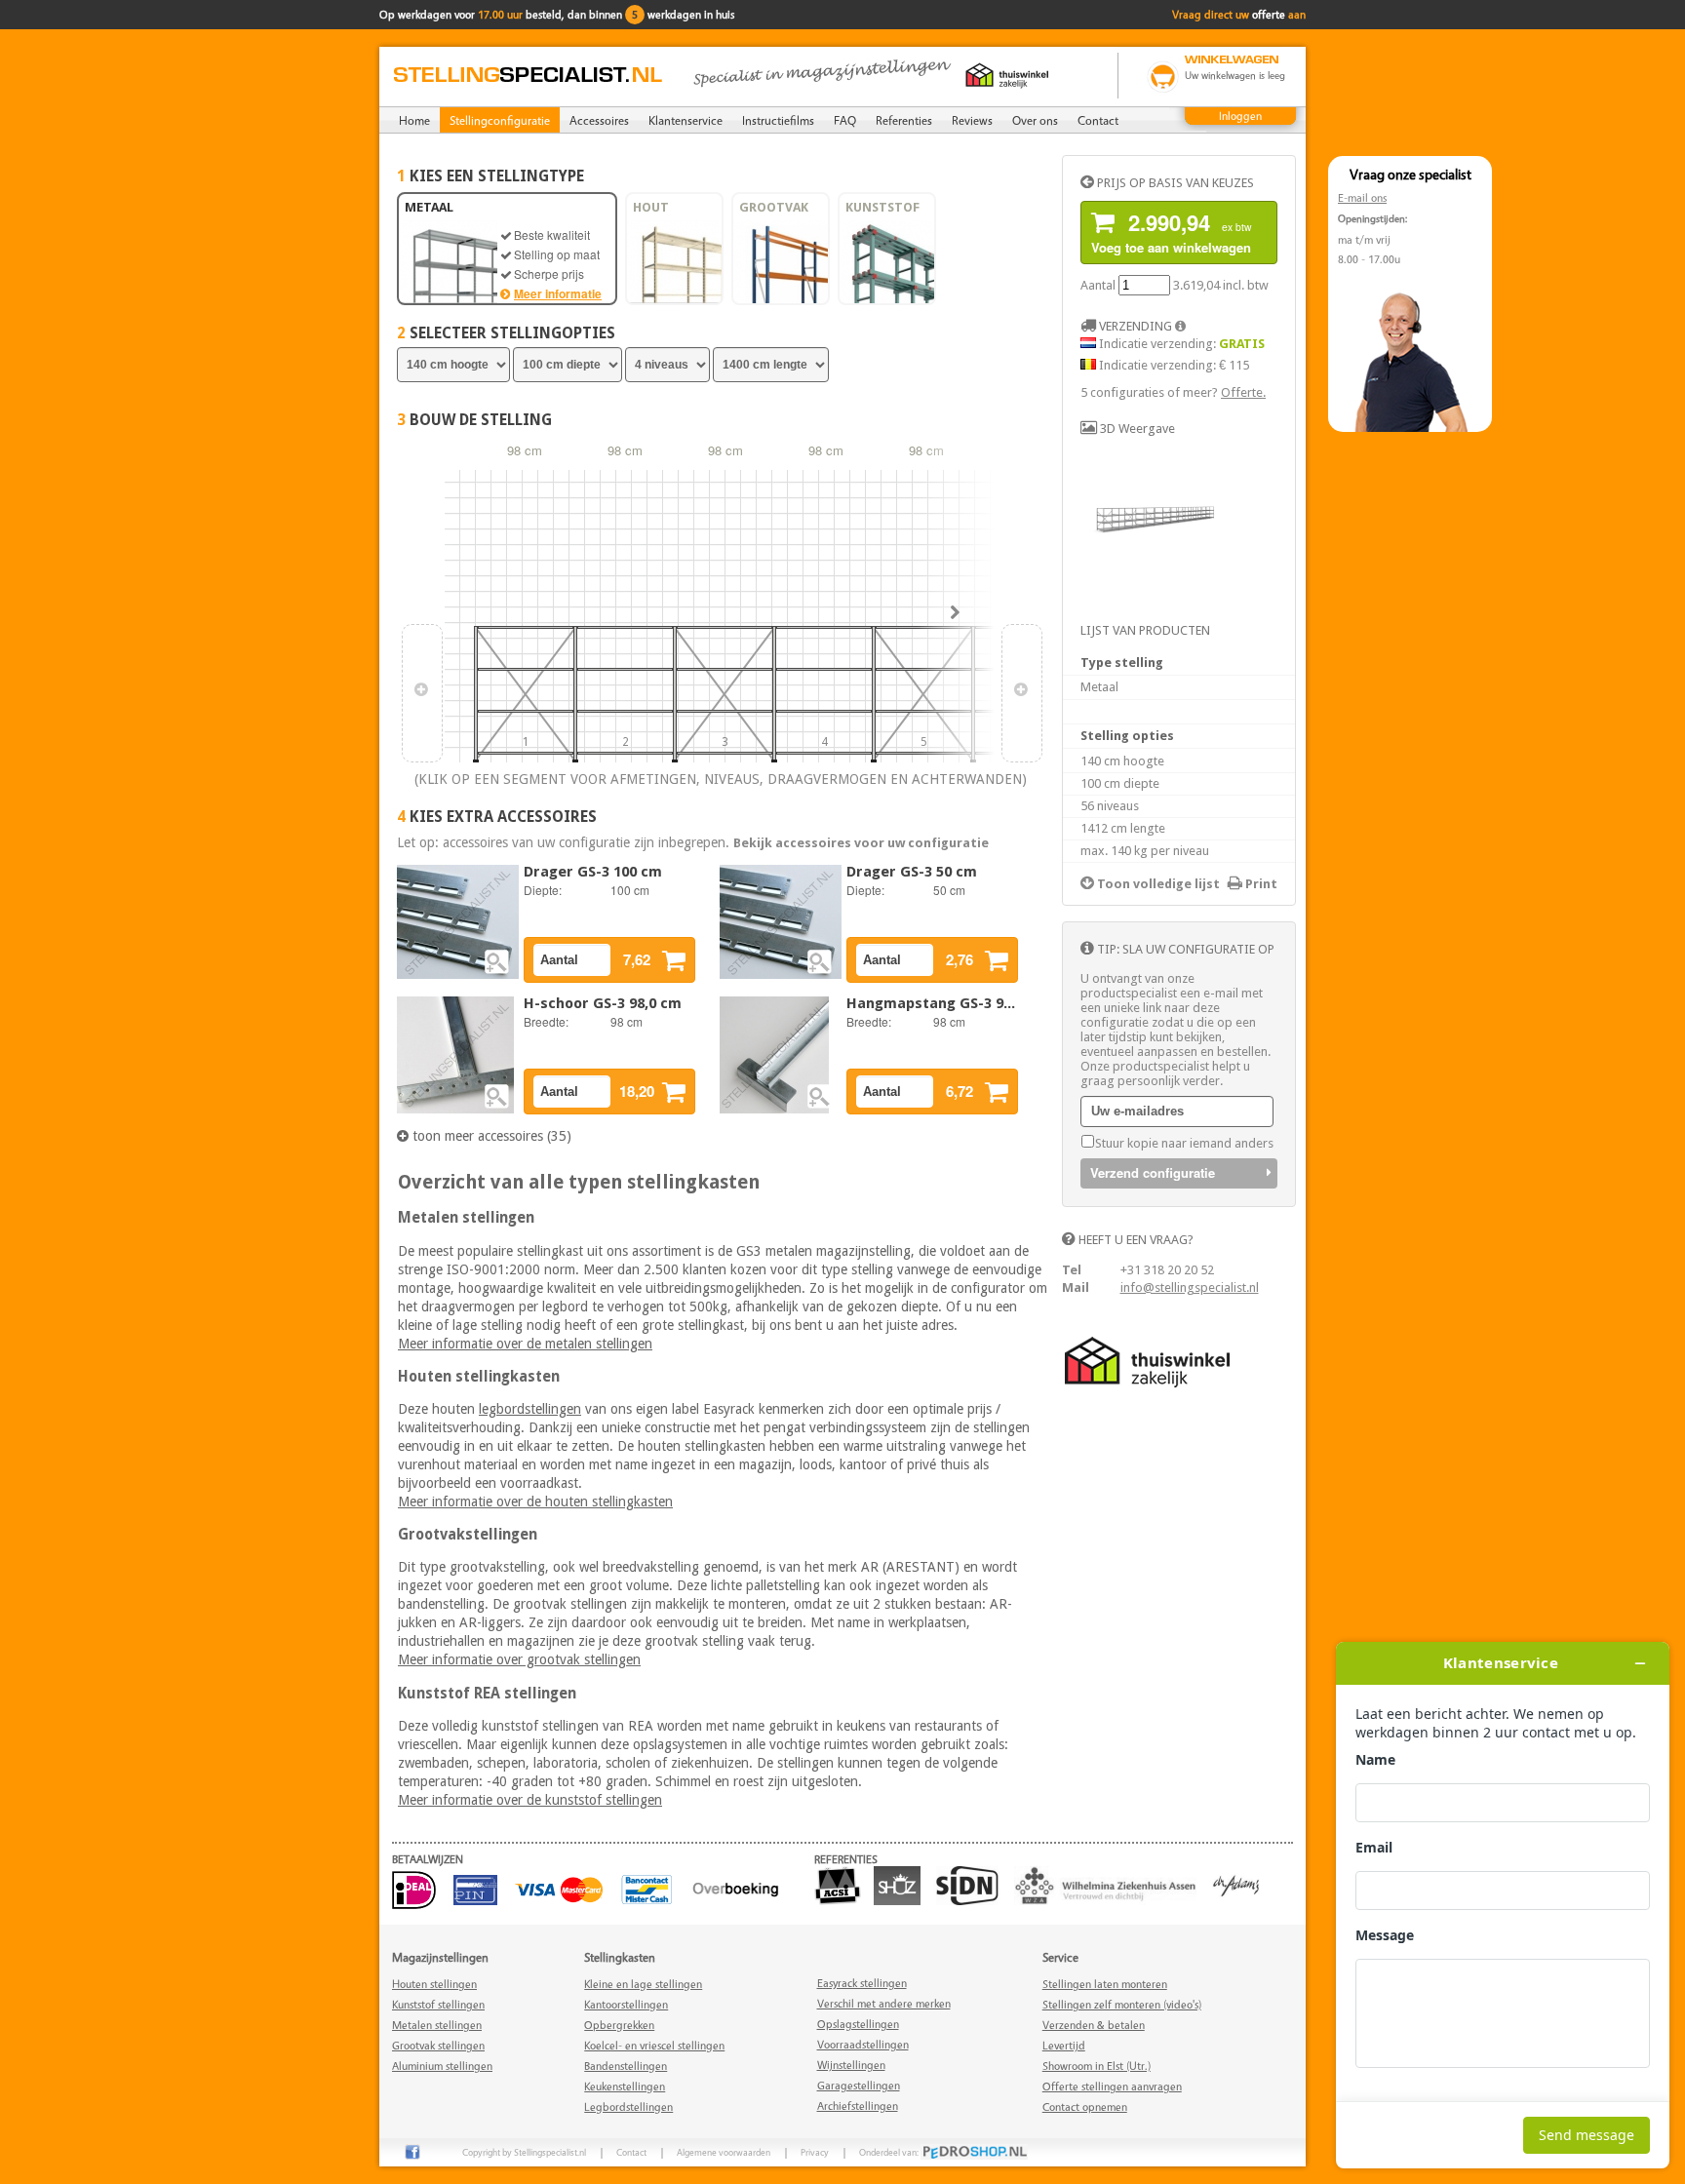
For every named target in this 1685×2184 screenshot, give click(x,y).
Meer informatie (558, 293)
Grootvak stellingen (438, 2045)
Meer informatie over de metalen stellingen (525, 1344)
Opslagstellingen (858, 2024)
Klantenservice (686, 120)
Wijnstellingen (851, 2065)
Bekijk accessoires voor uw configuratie (861, 843)
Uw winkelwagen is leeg (1235, 75)
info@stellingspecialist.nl (1190, 1287)
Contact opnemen (1085, 2106)
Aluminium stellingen (442, 2066)
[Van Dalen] (1241, 1901)
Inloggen (1240, 116)
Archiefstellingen (858, 2106)
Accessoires (599, 120)
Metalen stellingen (437, 2025)
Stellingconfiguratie (500, 120)
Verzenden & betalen (1094, 2025)
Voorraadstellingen (863, 2044)
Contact (1098, 120)
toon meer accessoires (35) (490, 1136)
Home (414, 120)
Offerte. (1243, 392)
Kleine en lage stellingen (643, 1984)
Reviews (972, 120)
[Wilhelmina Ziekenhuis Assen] (1110, 1901)
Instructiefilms (778, 120)
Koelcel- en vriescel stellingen (654, 2045)
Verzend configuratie (1153, 1172)
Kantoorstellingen (626, 2004)
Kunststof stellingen (438, 2004)
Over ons (1035, 120)
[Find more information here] (1503, 1905)
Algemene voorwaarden (724, 2152)
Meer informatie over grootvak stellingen (519, 1659)
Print (1260, 884)
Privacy (815, 2152)
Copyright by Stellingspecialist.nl (524, 2152)
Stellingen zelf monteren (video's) (1122, 2004)
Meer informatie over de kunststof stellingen (530, 1800)
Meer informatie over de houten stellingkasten (535, 1501)
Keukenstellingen (625, 2086)
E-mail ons (1362, 197)
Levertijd (1064, 2045)
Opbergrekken (619, 2025)
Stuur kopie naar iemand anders (1184, 1143)
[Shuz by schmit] (902, 1901)
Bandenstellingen (626, 2066)
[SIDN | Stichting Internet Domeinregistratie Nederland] (972, 1901)
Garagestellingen (859, 2085)
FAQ (845, 120)
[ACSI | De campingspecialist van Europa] (842, 1901)
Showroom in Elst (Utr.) (1097, 2066)
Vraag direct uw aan (1239, 14)
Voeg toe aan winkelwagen (1172, 232)
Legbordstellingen (628, 2106)
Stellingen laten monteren (1105, 1984)
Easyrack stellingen (862, 1983)
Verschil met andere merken (884, 2003)
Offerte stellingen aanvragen (1112, 2086)
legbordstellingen (530, 1409)
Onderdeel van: (890, 2152)
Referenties (904, 120)
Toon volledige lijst (1157, 884)
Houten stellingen (434, 1984)
